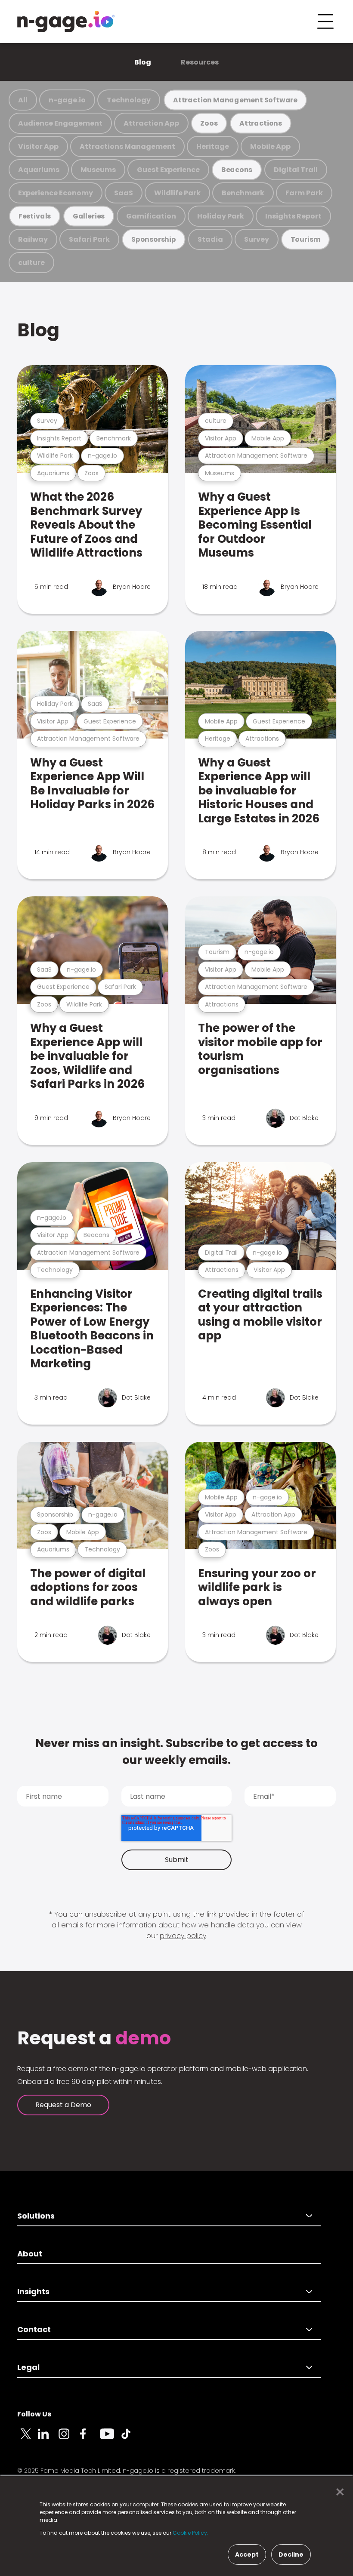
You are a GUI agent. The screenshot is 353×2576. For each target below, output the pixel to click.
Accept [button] (247, 2554)
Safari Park (89, 239)
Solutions (36, 2216)
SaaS (124, 193)
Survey (257, 239)
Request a (94, 2038)
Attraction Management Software (235, 100)
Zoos (209, 123)
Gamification (151, 216)
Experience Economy (56, 193)
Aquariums (39, 170)
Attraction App (151, 123)
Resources (200, 62)
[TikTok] (131, 2439)
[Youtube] (110, 2439)
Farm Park (304, 193)
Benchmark (243, 193)
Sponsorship (154, 239)
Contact (34, 2329)
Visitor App (38, 146)
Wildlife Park (177, 193)
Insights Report (293, 216)
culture (31, 263)
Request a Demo (63, 2105)
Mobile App (270, 146)
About (30, 2254)
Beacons (237, 170)
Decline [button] (291, 2554)
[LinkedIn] (48, 2439)
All (23, 100)
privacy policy (183, 1936)
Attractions (261, 123)
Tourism (306, 239)
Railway (33, 239)
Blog (143, 62)
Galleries (89, 216)
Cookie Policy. (190, 2533)
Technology (129, 100)
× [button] (338, 2492)
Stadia (210, 239)
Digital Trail (296, 170)
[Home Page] (66, 22)
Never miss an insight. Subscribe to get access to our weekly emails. (176, 1752)
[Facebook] (90, 2439)
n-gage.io (67, 100)
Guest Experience (168, 170)
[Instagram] (69, 2439)
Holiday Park (221, 216)
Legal (28, 2367)
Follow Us (34, 2414)
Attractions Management (127, 146)
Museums (98, 170)
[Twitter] (28, 2439)
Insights (33, 2291)
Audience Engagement (60, 123)
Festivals (35, 216)
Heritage (213, 146)
